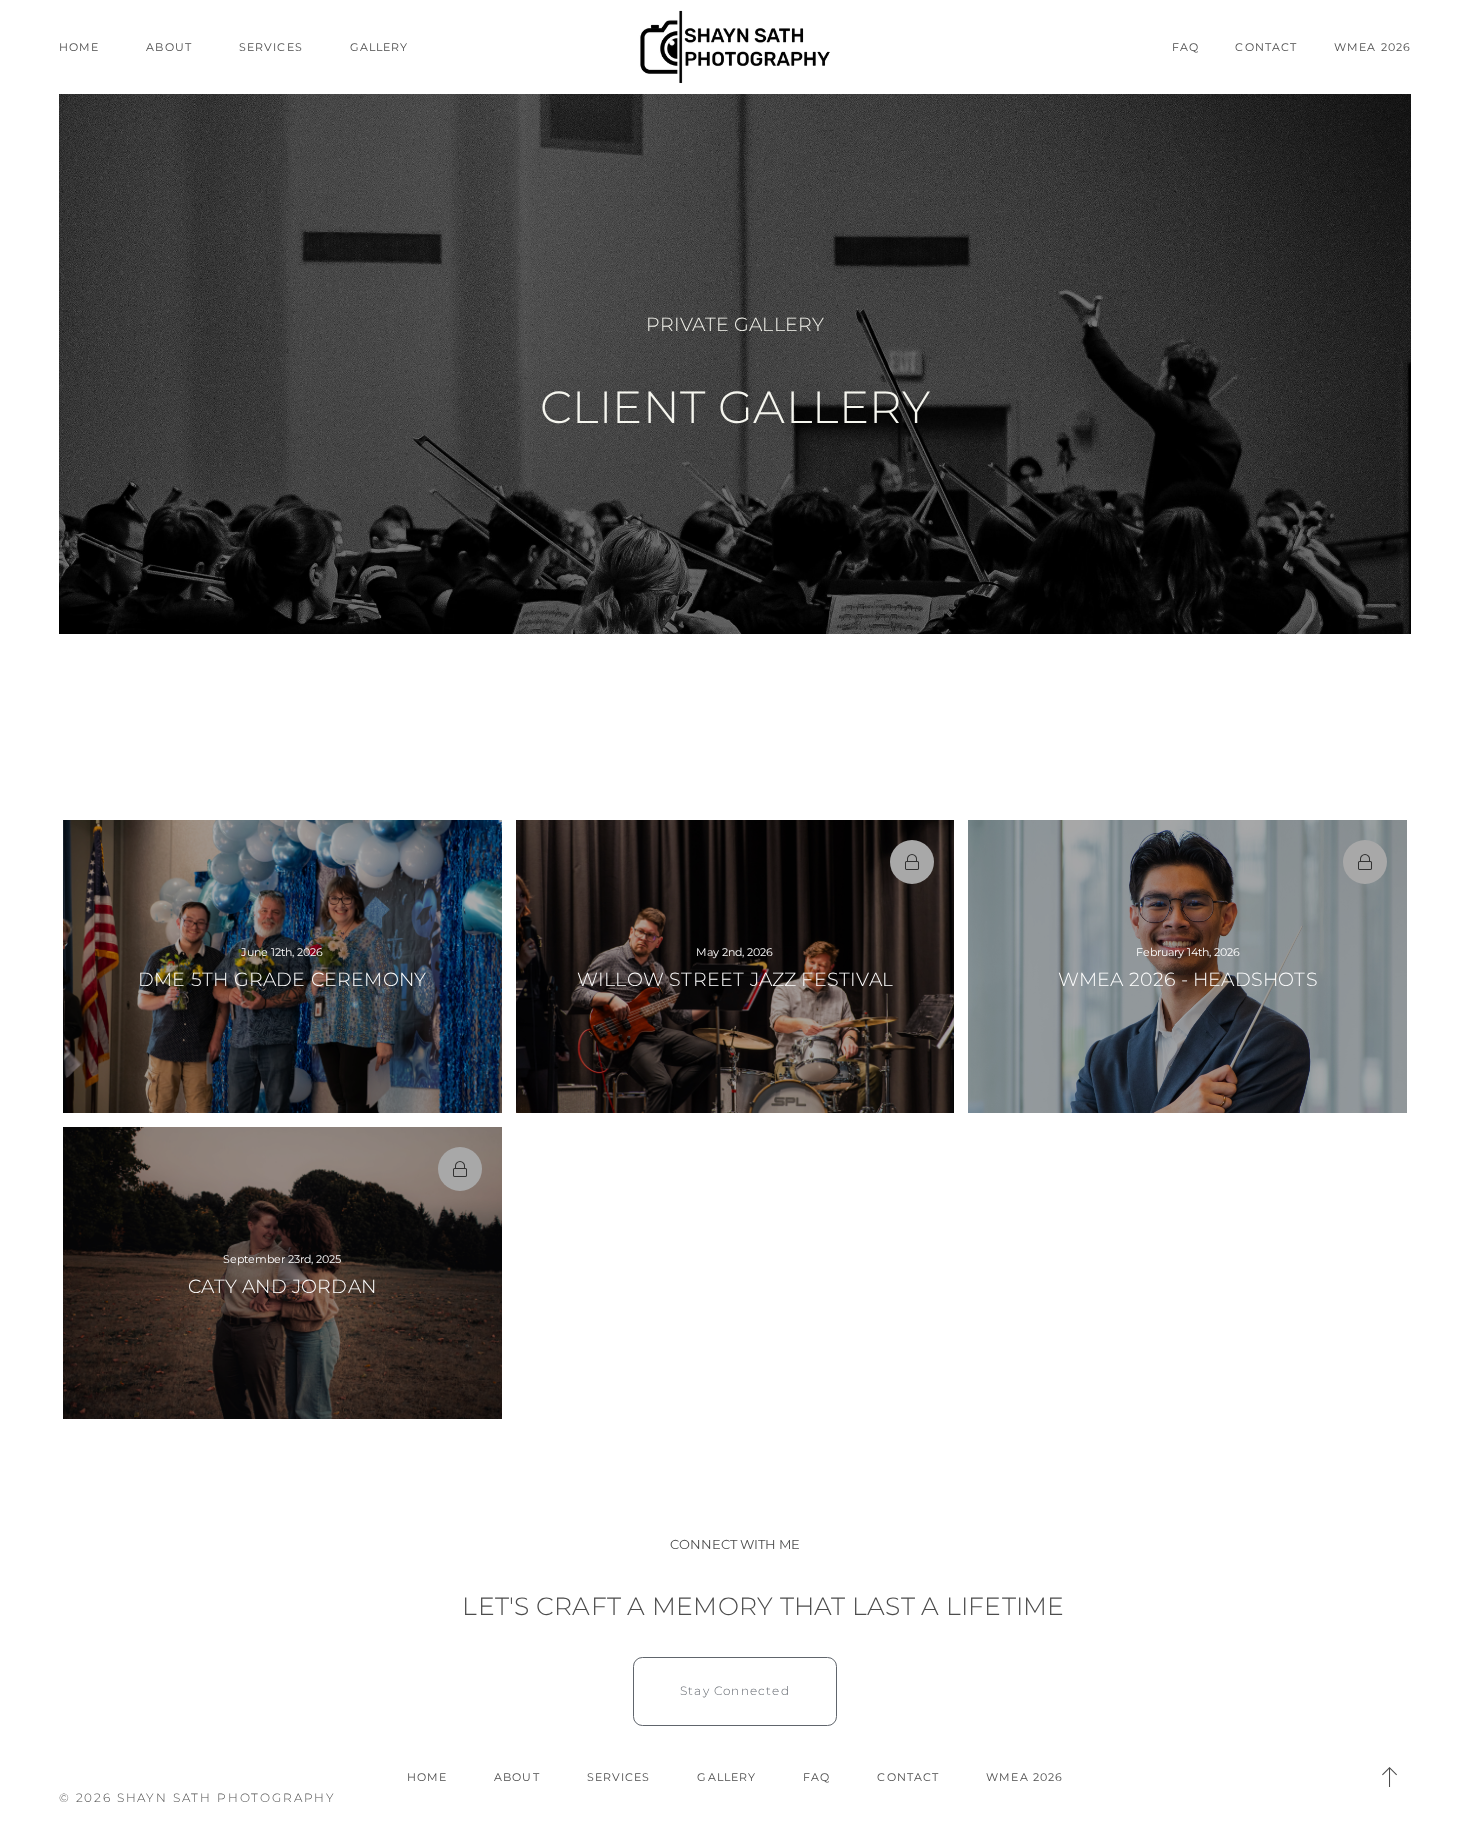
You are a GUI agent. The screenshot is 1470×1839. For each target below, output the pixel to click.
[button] (1389, 1777)
